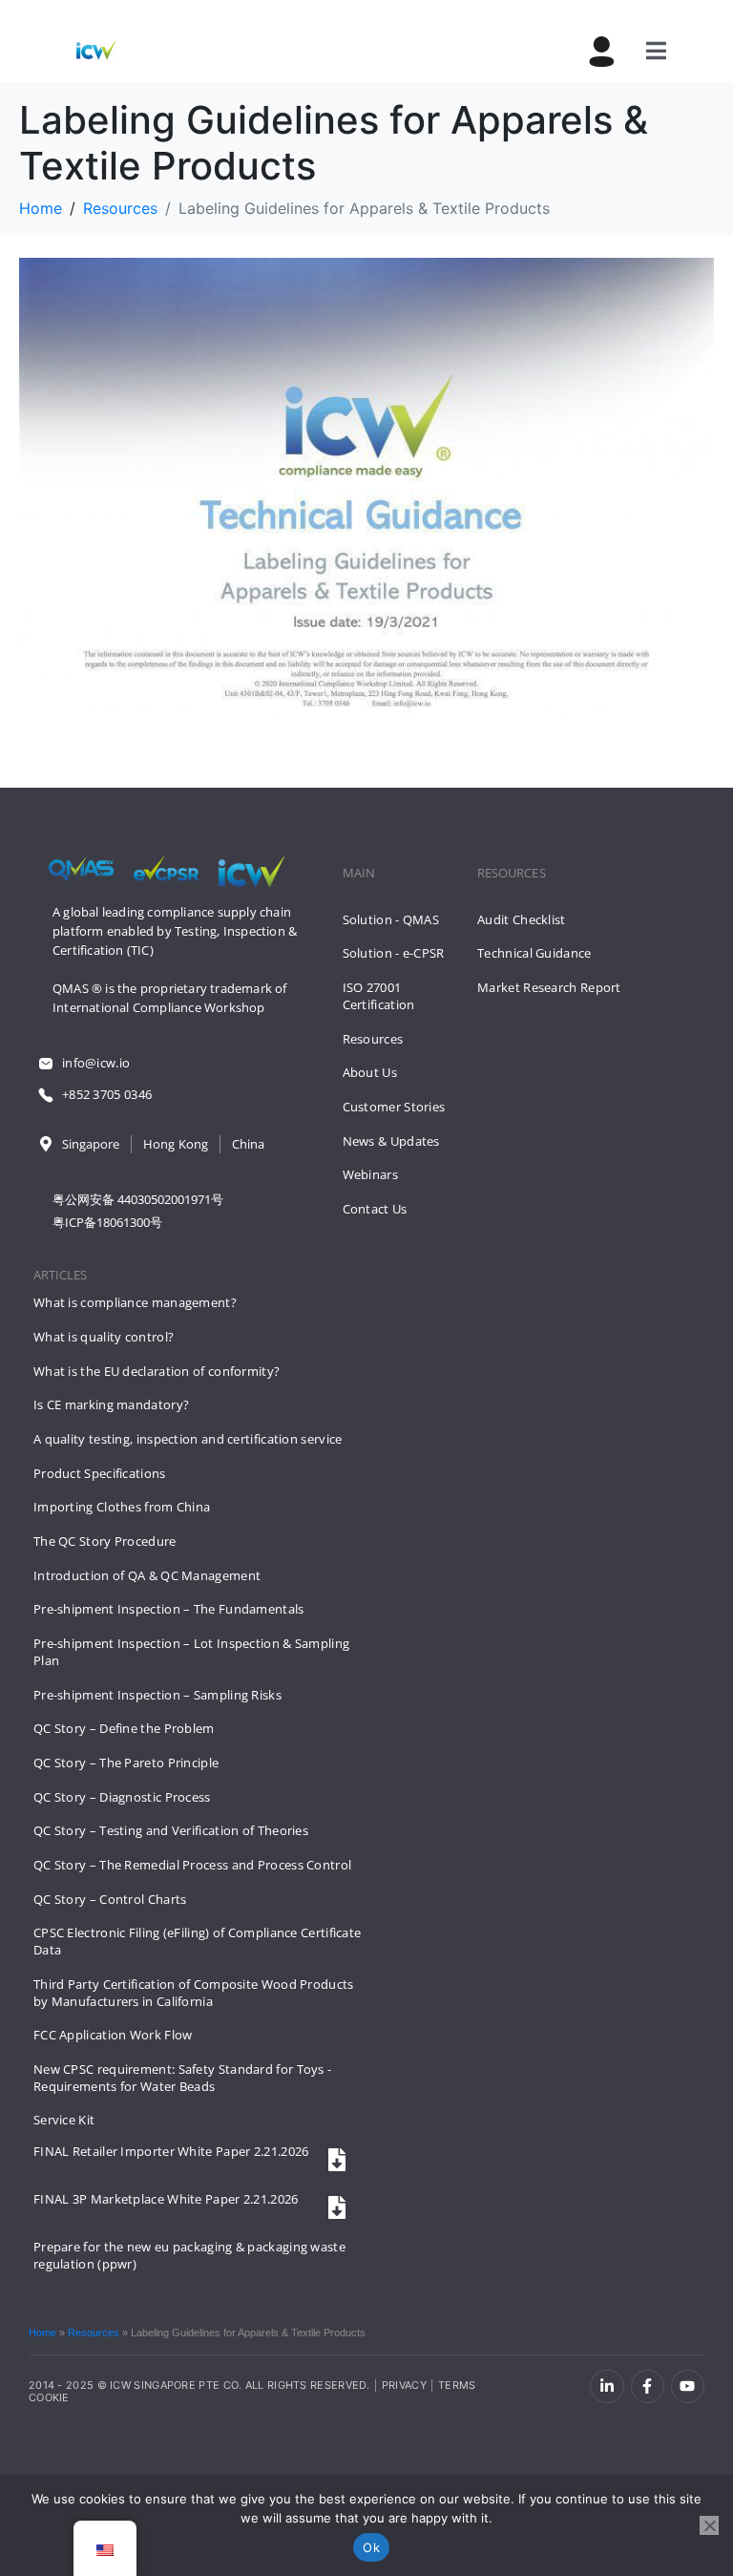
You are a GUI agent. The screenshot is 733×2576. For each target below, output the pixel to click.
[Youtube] (688, 2386)
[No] (709, 2525)
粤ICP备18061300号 (107, 1222)
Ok (371, 2547)
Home (42, 2333)
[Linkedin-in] (607, 2386)
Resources (94, 2333)
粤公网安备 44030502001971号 (138, 1199)
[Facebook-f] (648, 2386)
